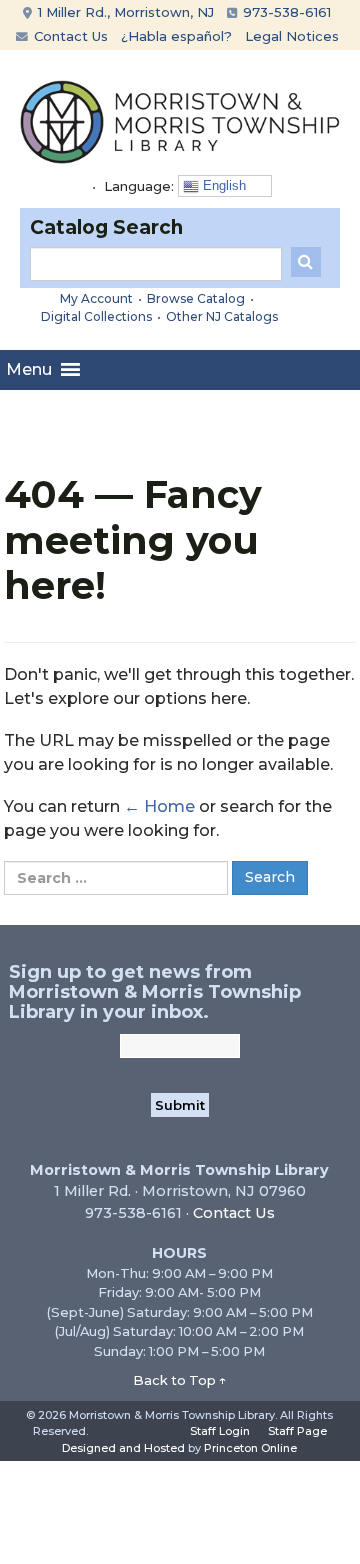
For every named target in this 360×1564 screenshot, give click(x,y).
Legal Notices (292, 36)
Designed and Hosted (123, 1448)
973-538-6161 (285, 12)
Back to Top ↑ (180, 1380)
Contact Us (69, 36)
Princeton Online (250, 1448)
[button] (29, 370)
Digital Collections (96, 316)
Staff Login (220, 1431)
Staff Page (297, 1431)
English (222, 185)
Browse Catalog (196, 298)
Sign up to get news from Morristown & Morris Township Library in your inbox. (155, 992)
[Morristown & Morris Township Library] (180, 120)
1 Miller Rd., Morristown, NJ (124, 12)
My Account (96, 298)
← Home (159, 806)
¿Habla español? (176, 36)
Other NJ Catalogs (222, 316)
